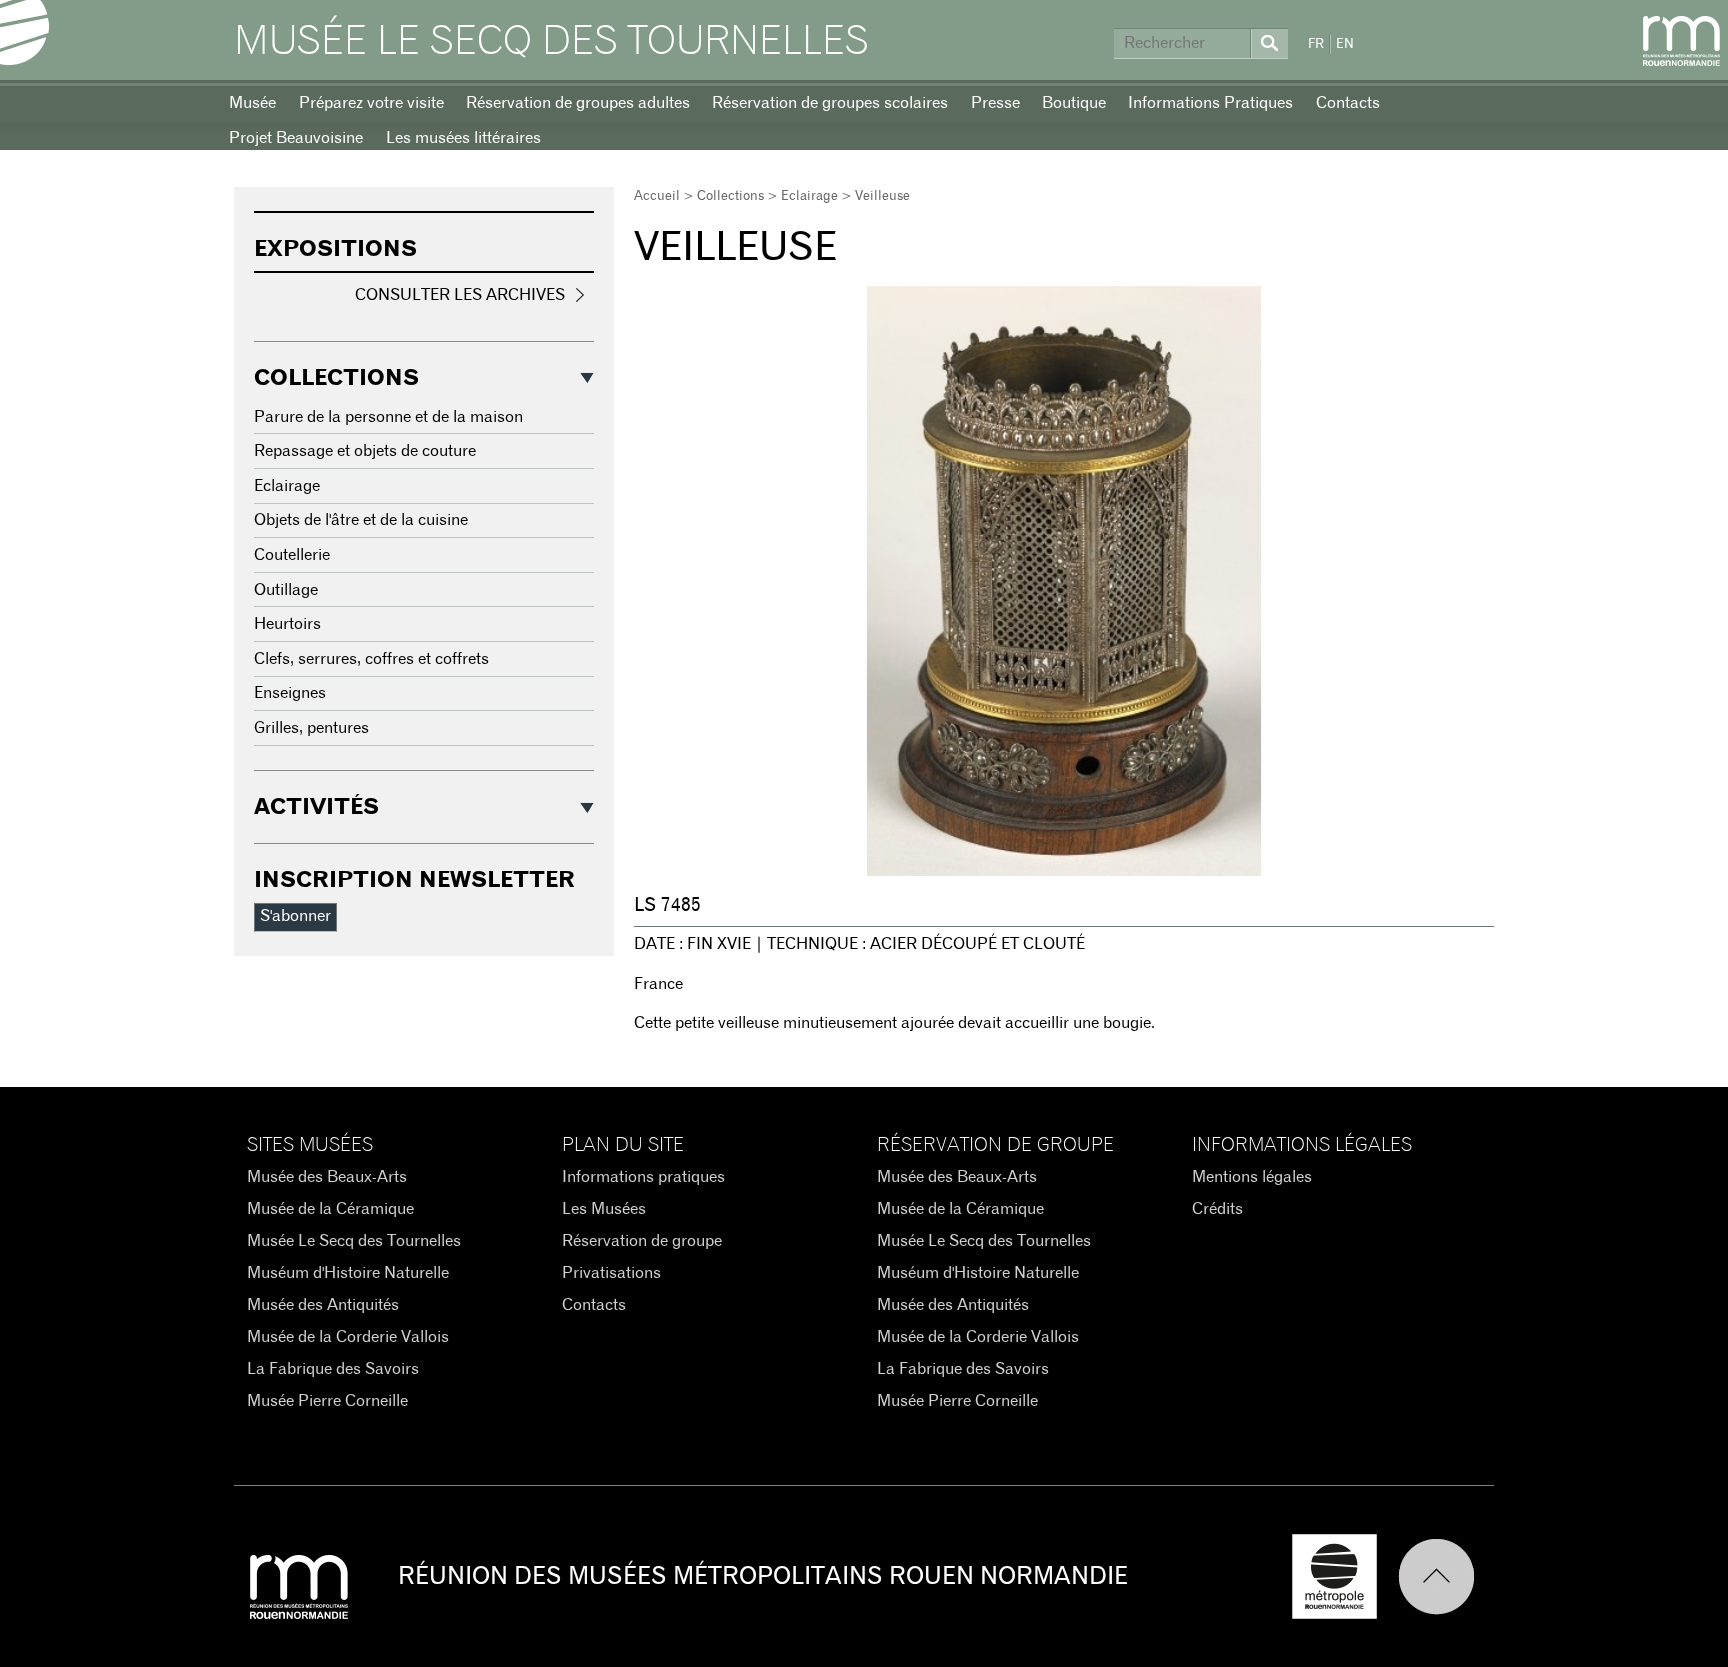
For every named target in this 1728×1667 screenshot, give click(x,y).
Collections (730, 196)
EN (1345, 44)
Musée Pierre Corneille (327, 1401)
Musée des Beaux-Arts (327, 1177)
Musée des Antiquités (323, 1305)
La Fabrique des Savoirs (333, 1369)
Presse (995, 103)
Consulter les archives (460, 295)
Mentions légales (1252, 1177)
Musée (252, 103)
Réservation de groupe (642, 1241)
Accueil (657, 196)
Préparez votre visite (371, 103)
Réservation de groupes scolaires (830, 103)
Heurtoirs (287, 624)
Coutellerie (292, 555)
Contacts (1348, 103)
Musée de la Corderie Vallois (348, 1337)
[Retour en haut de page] (1446, 1576)
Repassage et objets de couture (365, 451)
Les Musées (604, 1209)
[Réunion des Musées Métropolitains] (1681, 41)
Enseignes (290, 693)
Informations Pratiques (1210, 103)
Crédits (1217, 1209)
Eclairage (809, 196)
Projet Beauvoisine (296, 138)
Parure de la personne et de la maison (388, 417)
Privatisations (611, 1273)
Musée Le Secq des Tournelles (551, 42)
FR (1316, 44)
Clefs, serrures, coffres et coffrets (371, 659)
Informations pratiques (643, 1177)
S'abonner (295, 916)
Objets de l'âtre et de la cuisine (361, 520)
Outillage (286, 590)
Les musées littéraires (463, 138)
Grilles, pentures (311, 728)
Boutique (1074, 103)
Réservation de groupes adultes (578, 103)
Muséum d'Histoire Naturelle (348, 1273)
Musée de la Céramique (330, 1209)
